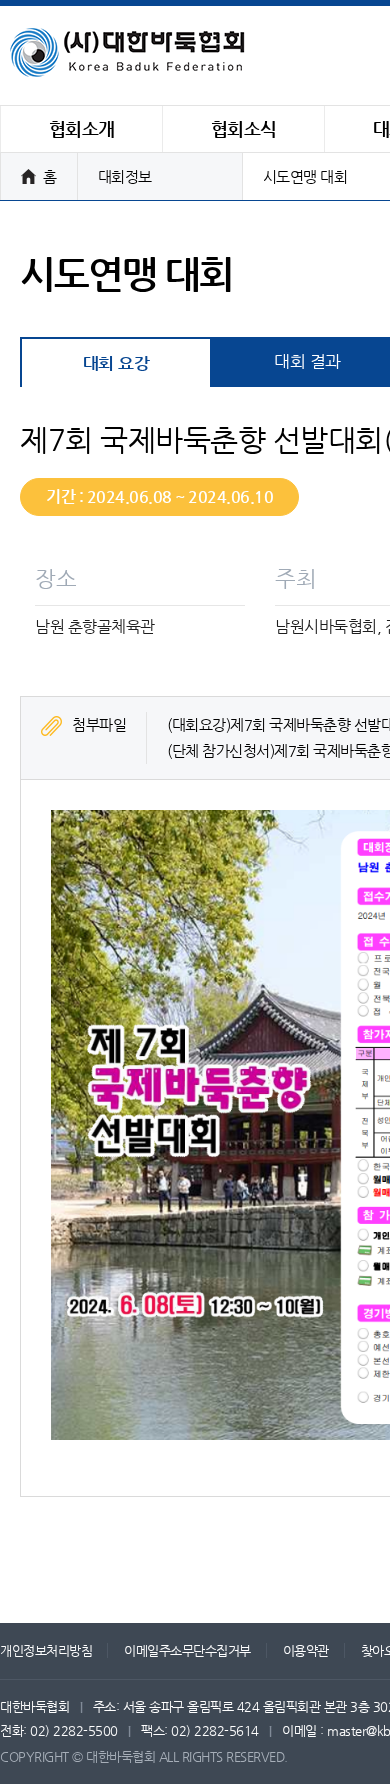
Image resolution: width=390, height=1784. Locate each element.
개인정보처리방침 (46, 1650)
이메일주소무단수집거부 (187, 1650)
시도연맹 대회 (305, 176)
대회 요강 (116, 363)
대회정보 (125, 176)
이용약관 (306, 1650)
